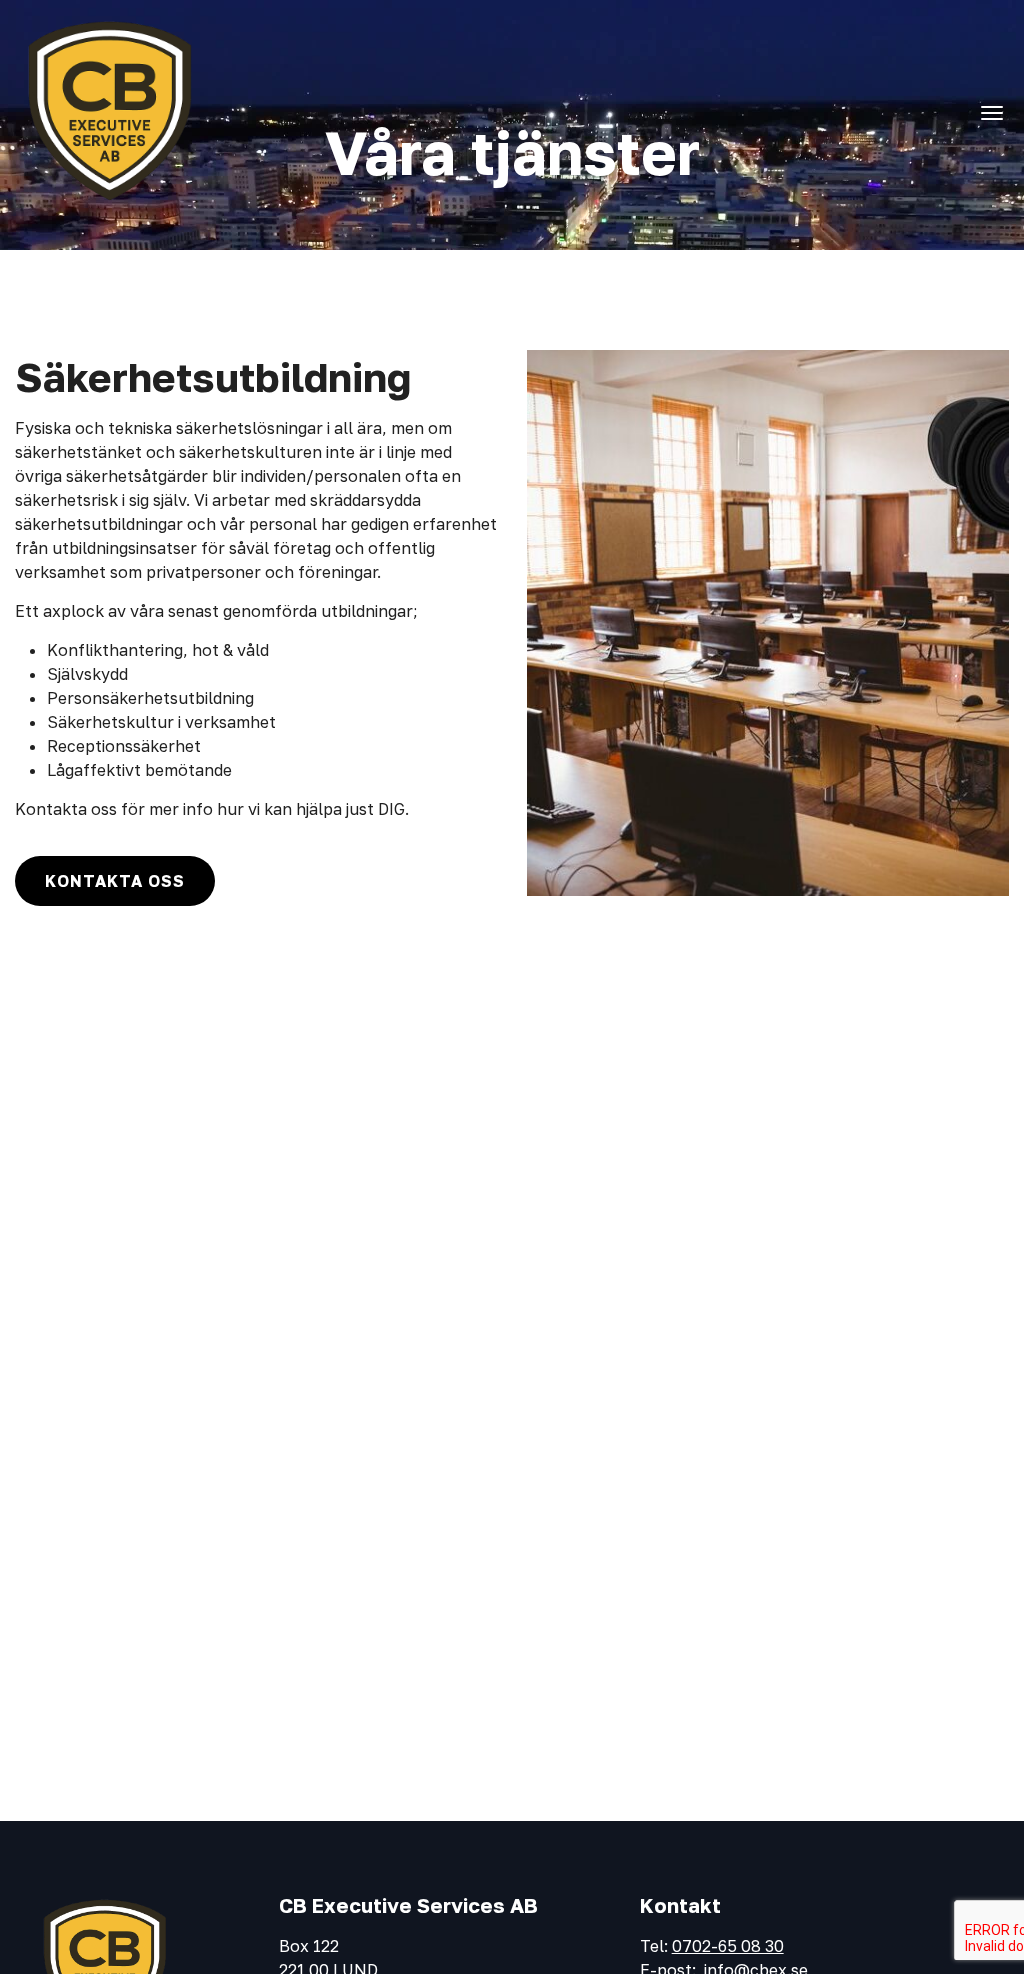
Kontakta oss (115, 881)
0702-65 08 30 (728, 1946)
